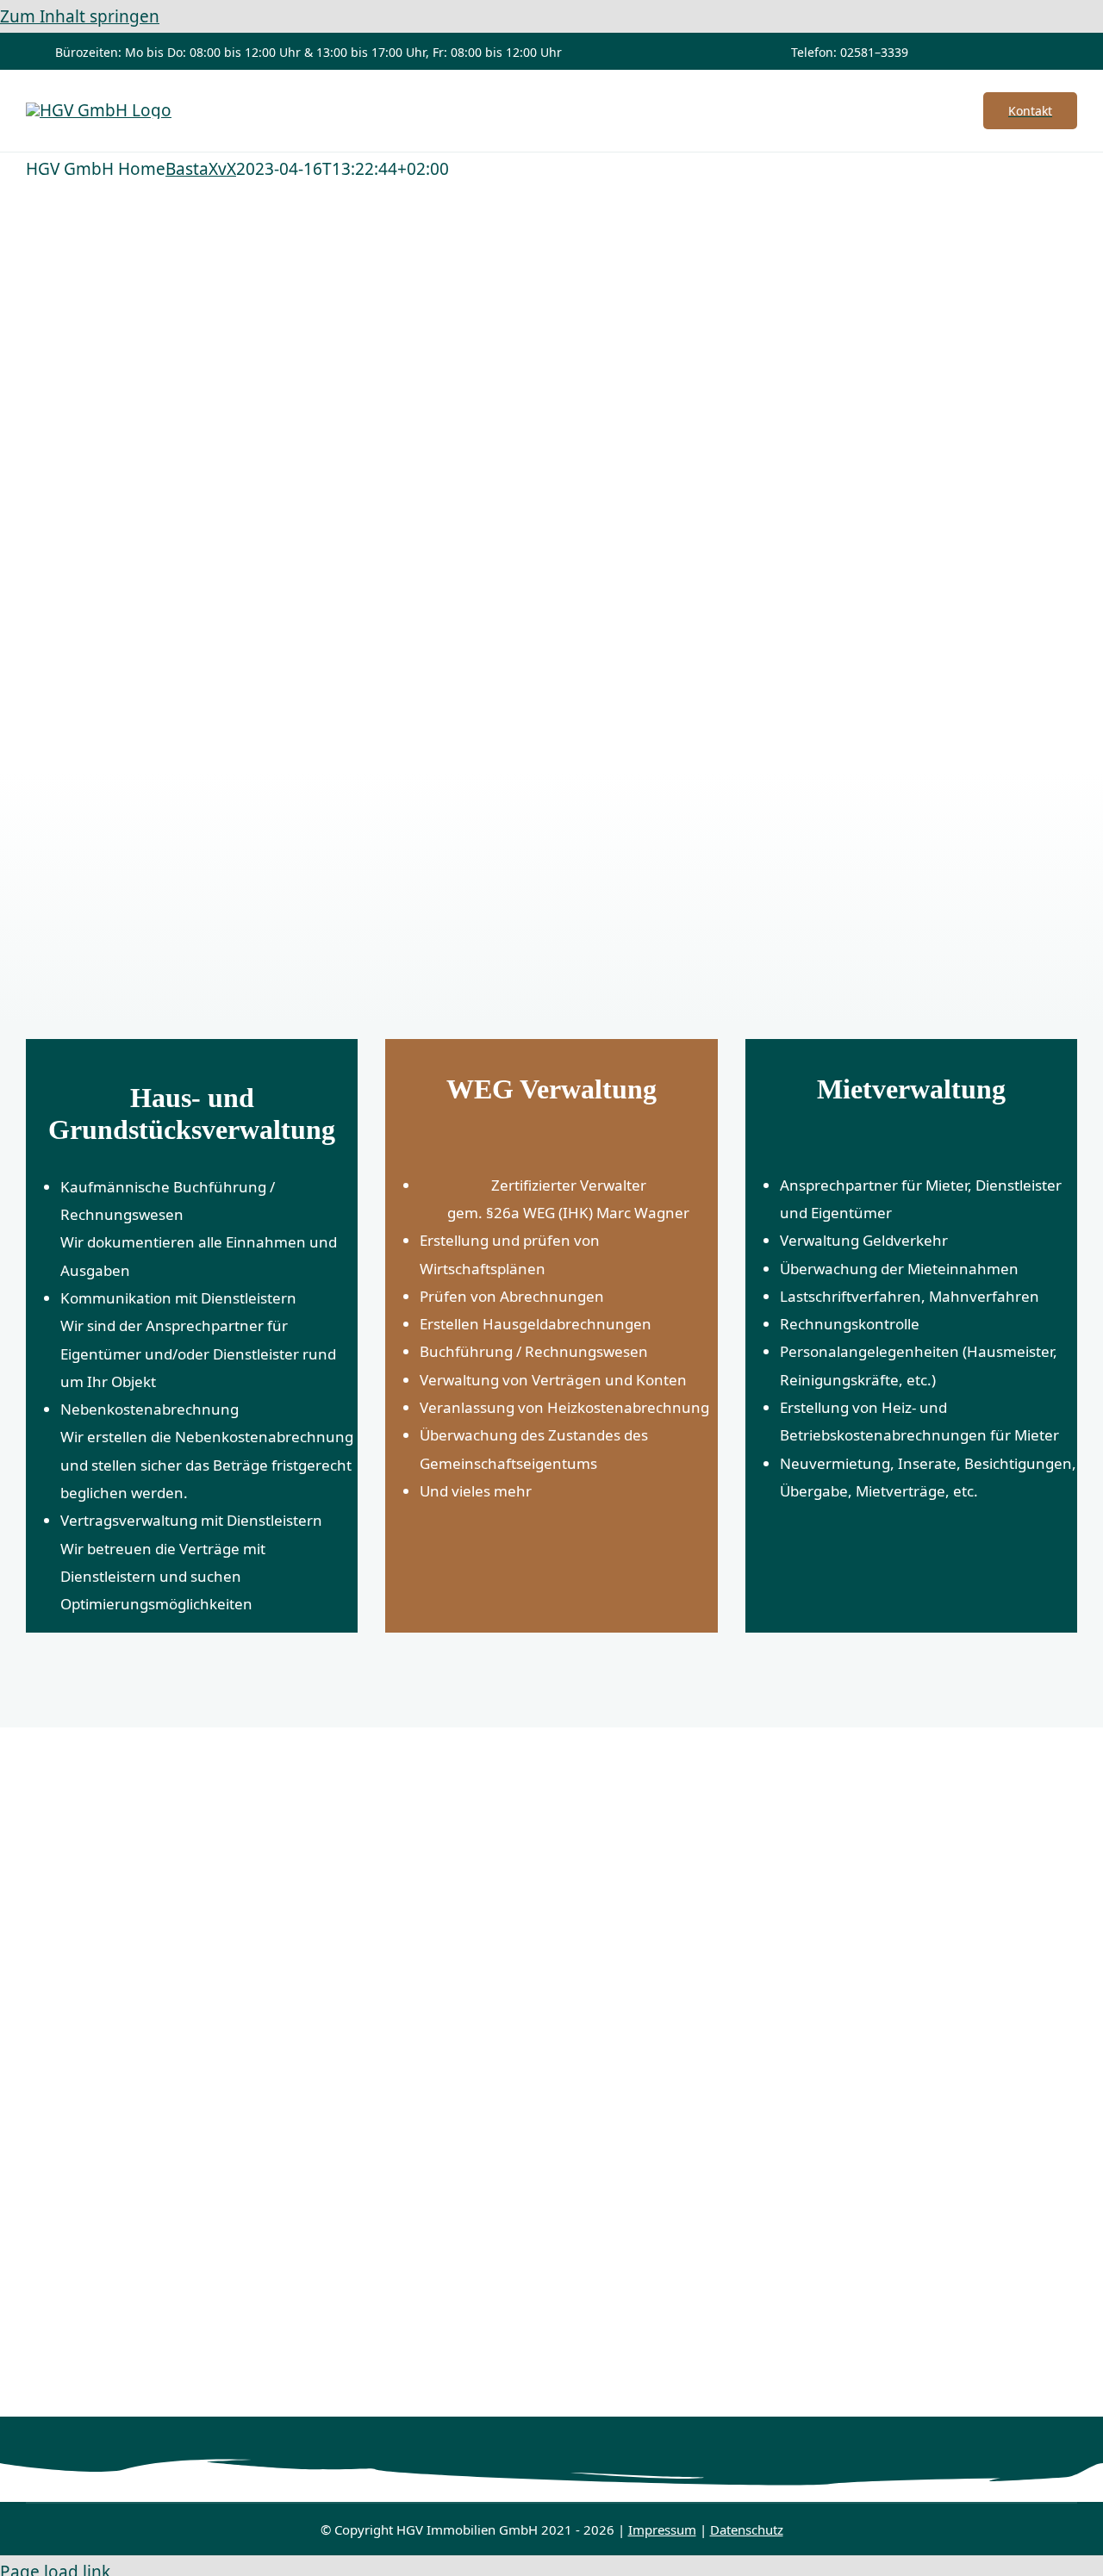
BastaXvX (201, 169)
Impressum (662, 2529)
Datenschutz (747, 2529)
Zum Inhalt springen (80, 16)
